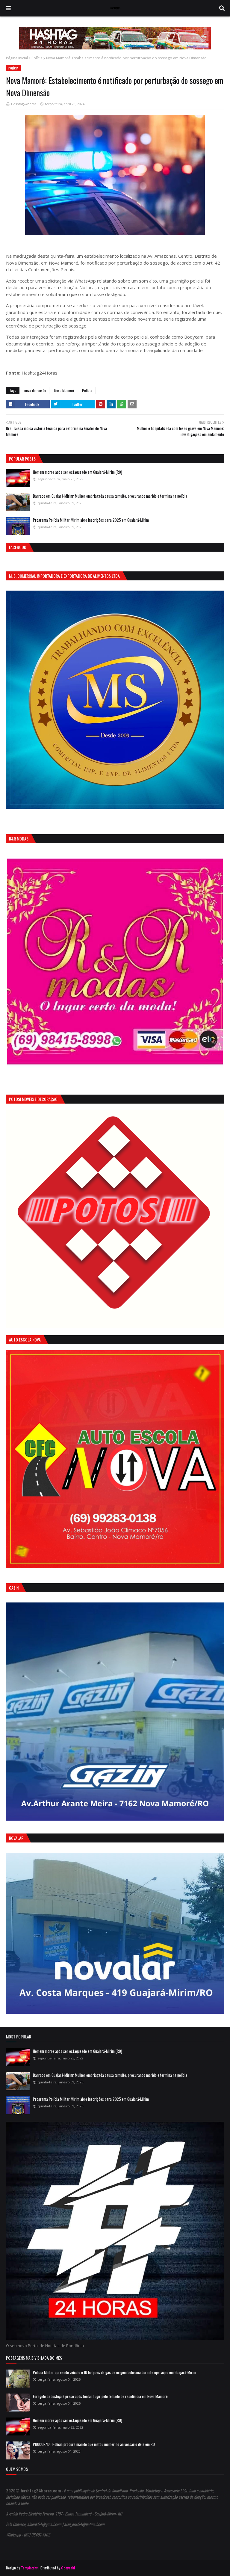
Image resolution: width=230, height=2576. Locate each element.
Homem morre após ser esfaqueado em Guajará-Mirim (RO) (78, 472)
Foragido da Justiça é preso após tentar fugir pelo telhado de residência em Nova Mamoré (100, 2396)
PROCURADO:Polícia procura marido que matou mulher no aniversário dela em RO (94, 2444)
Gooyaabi (68, 2568)
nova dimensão (35, 390)
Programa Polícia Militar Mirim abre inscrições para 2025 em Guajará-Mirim (91, 520)
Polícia (37, 58)
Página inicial (17, 58)
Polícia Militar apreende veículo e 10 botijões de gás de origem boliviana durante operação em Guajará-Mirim (115, 2372)
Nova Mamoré (64, 390)
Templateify (29, 2568)
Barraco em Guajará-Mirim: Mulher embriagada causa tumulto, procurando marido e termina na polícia (110, 496)
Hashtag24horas (24, 104)
